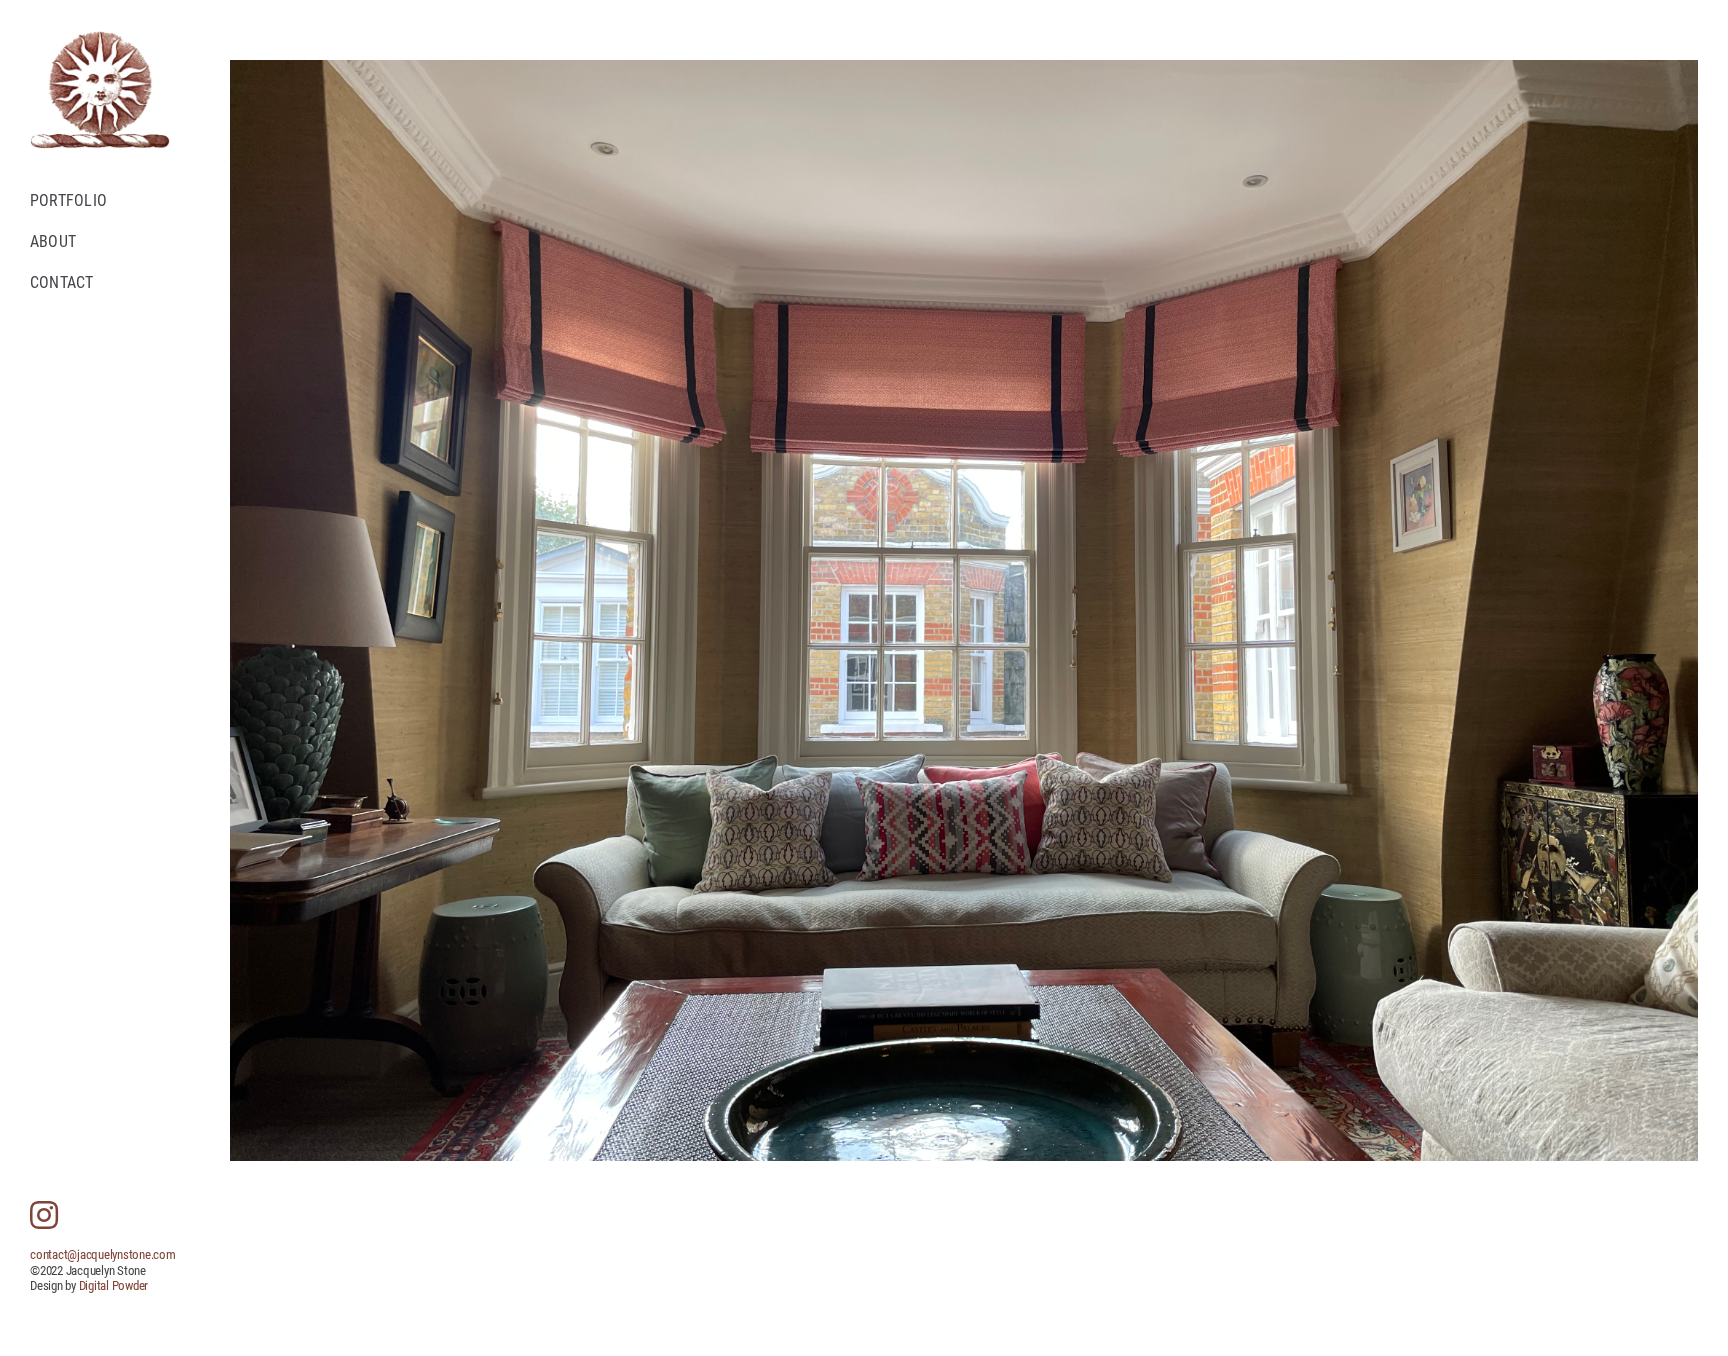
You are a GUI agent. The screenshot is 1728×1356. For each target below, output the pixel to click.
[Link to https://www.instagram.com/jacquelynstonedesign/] (44, 1215)
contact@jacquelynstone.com (103, 1254)
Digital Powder (114, 1285)
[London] (964, 610)
